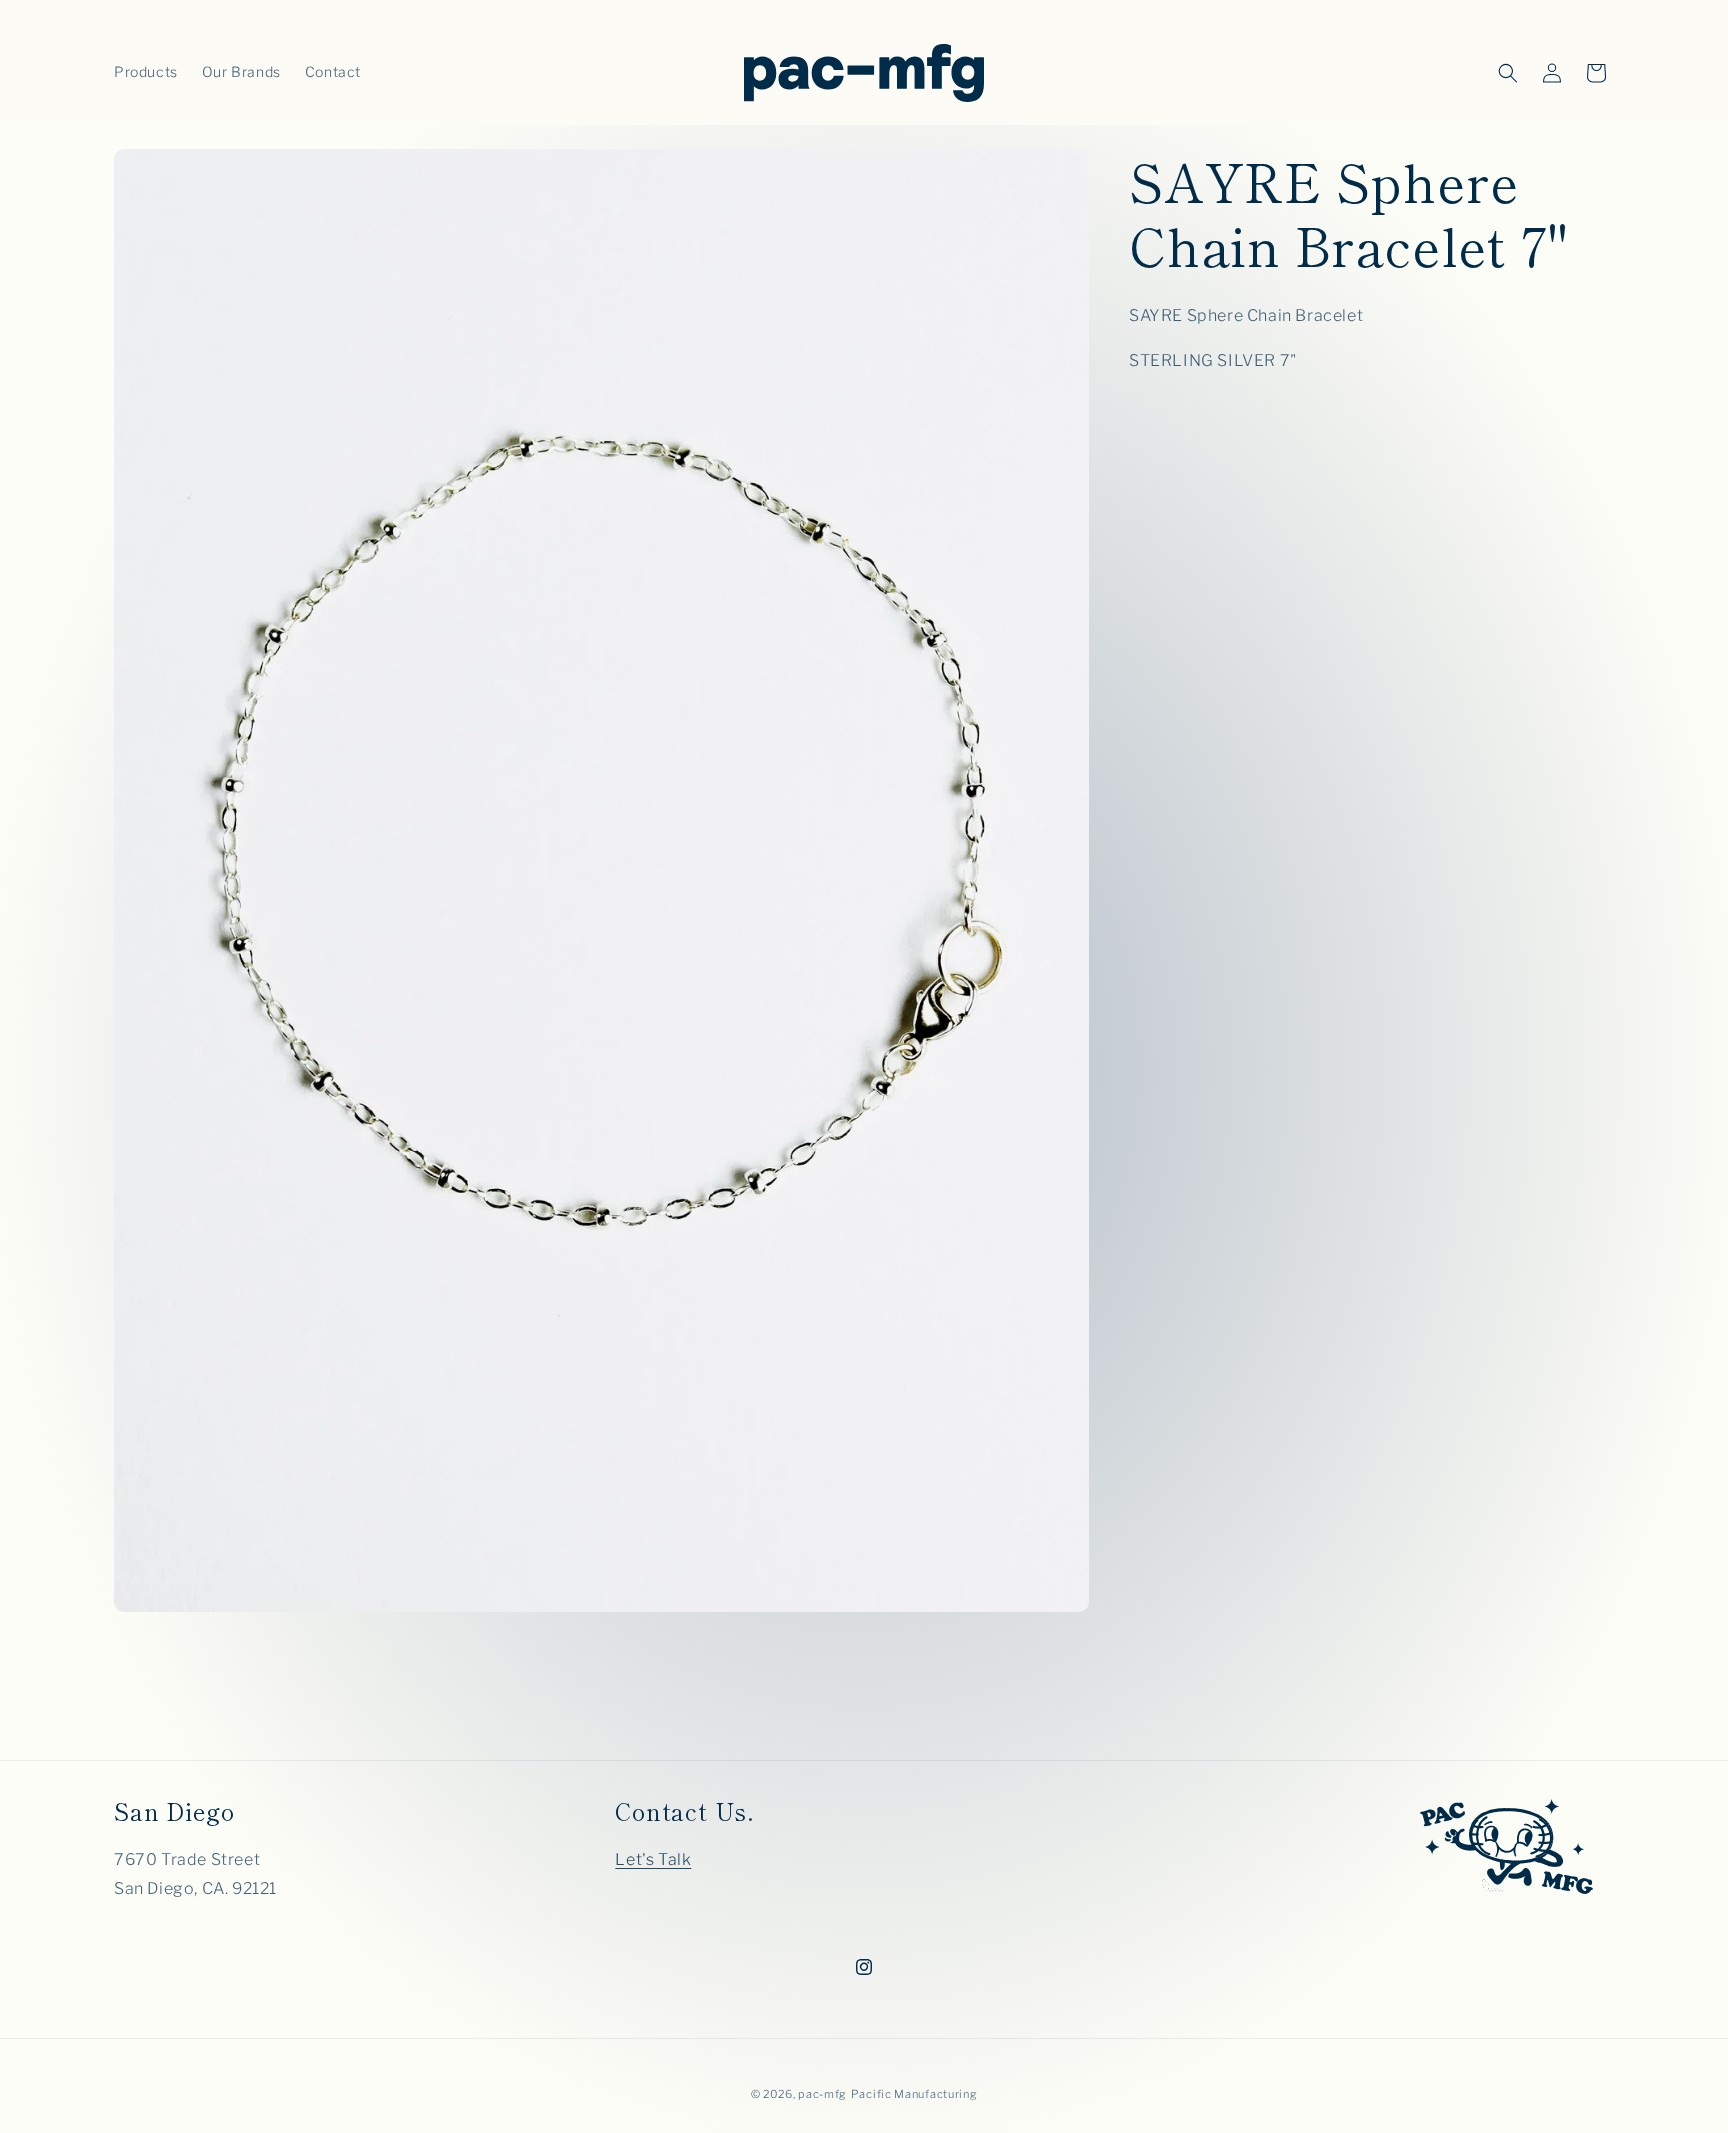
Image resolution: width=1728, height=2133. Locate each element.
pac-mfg (822, 2094)
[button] (1508, 73)
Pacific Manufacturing (914, 2094)
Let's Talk (653, 1858)
